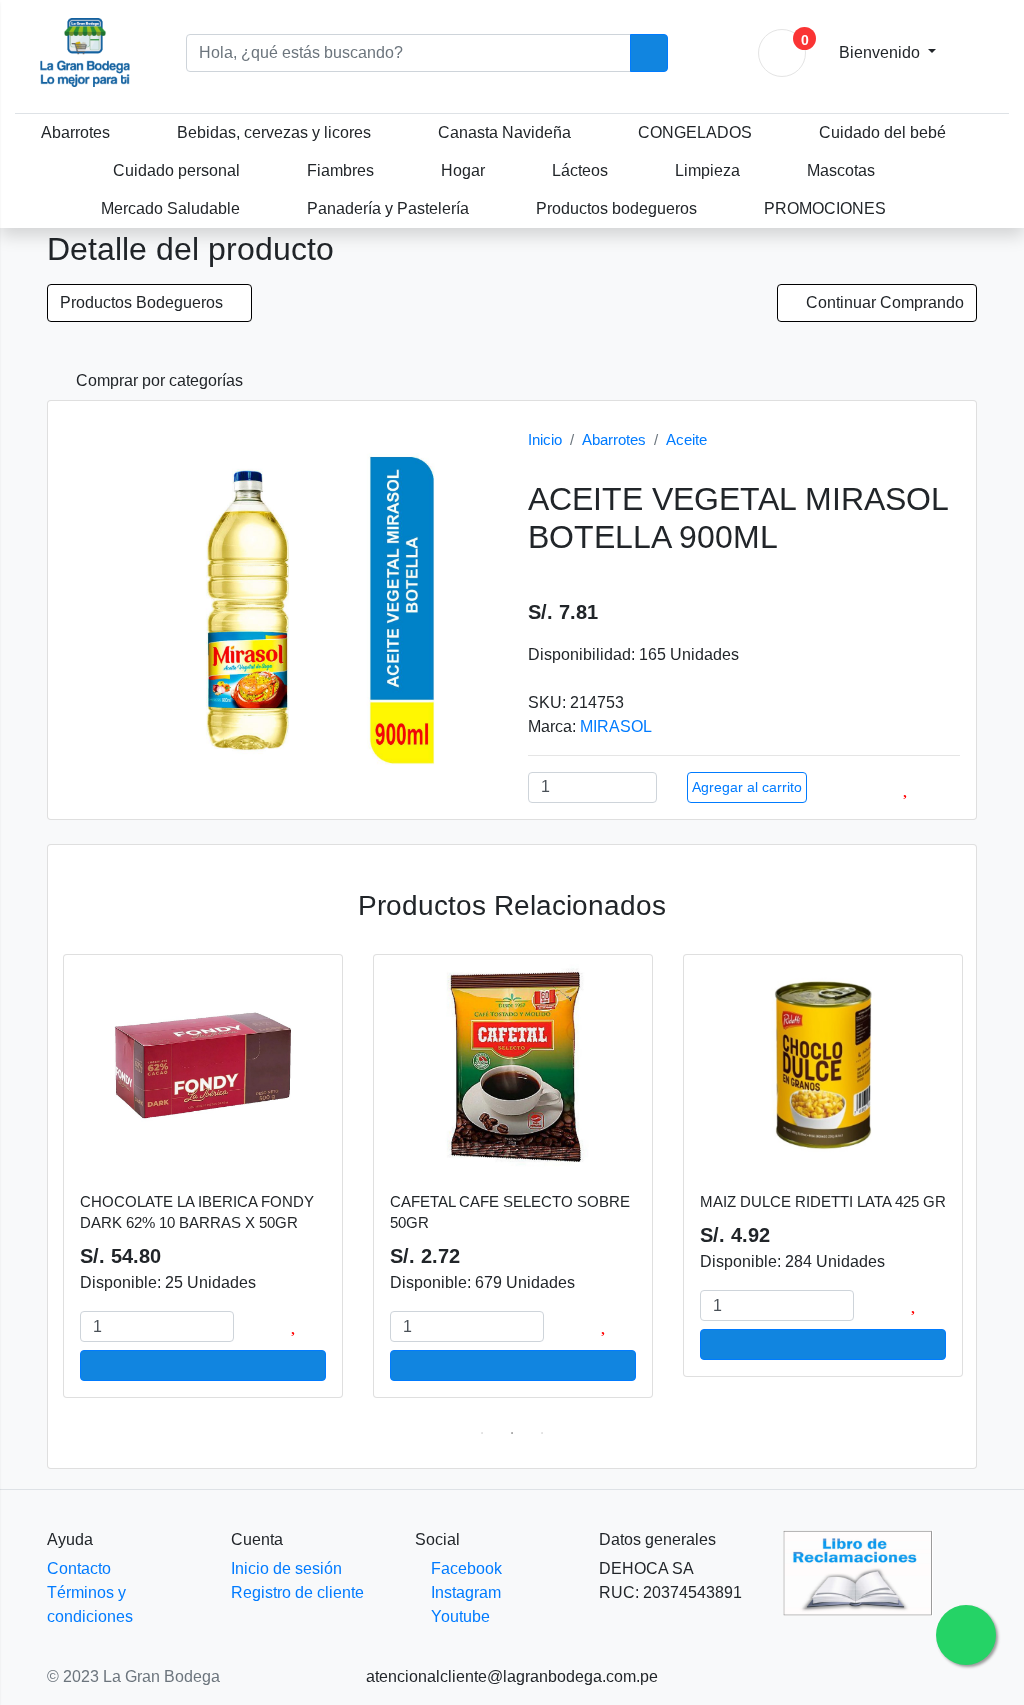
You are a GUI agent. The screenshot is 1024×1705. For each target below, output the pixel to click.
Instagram (464, 1592)
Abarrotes (75, 132)
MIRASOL (616, 726)
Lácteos (580, 170)
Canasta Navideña (504, 132)
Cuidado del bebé (882, 132)
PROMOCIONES (825, 208)
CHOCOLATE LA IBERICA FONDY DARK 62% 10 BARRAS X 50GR (197, 1212)
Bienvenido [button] (881, 52)
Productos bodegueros (616, 208)
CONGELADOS (695, 132)
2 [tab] (512, 1433)
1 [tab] (482, 1433)
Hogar (463, 170)
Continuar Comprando (883, 302)
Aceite (686, 439)
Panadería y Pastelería (388, 208)
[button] (151, 381)
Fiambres (340, 170)
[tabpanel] (203, 1186)
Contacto (79, 1568)
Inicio (545, 439)
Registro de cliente (297, 1592)
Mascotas (841, 170)
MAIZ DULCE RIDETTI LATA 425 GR (823, 1201)
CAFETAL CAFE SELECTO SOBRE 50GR (510, 1212)
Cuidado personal (176, 170)
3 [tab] (542, 1433)
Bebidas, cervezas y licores (274, 132)
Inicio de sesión (286, 1568)
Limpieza (707, 170)
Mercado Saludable (170, 208)
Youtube (458, 1616)
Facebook (464, 1568)
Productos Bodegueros (143, 302)
